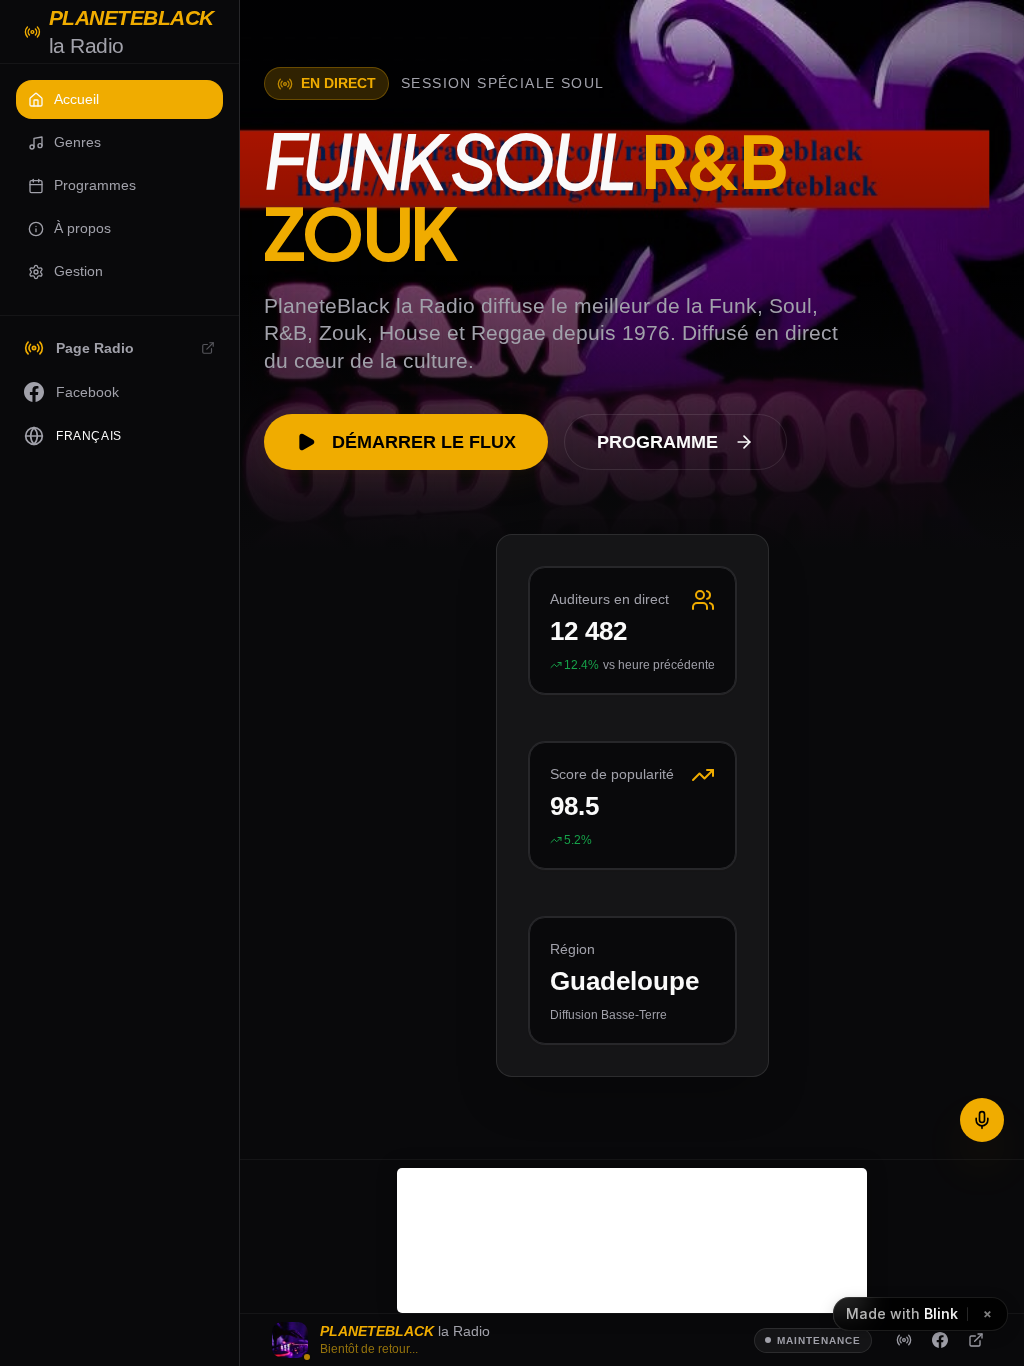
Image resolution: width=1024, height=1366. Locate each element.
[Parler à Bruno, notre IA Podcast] (982, 1120)
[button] (119, 99)
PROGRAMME (657, 442)
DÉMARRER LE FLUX (424, 442)
